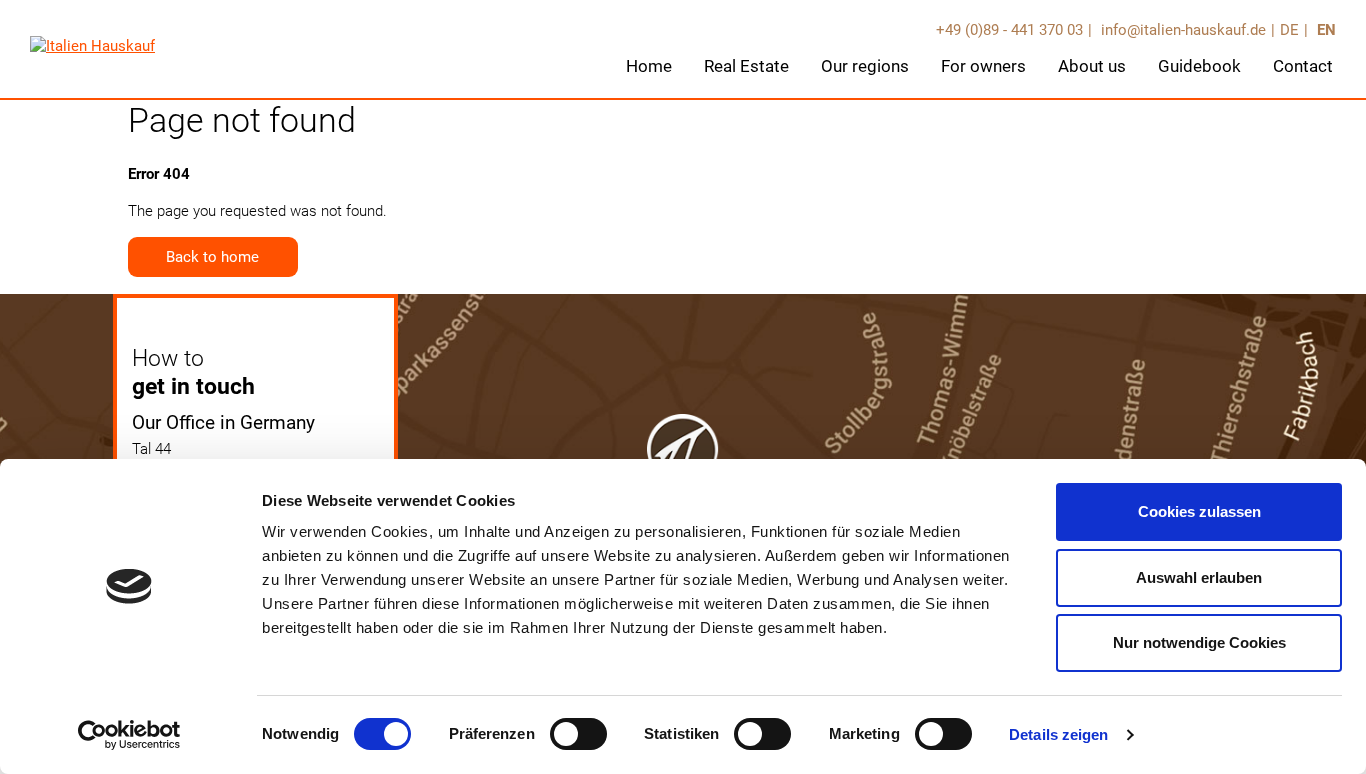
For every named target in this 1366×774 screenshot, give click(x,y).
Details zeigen (1058, 734)
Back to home (212, 257)
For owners (983, 66)
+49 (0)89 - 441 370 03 (1009, 30)
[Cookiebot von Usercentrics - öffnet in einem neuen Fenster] (129, 735)
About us (1092, 66)
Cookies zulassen (1199, 511)
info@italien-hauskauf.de (1181, 30)
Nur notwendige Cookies (1199, 642)
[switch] (578, 734)
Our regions (865, 66)
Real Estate (746, 66)
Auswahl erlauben (1199, 577)
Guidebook (1199, 66)
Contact (1303, 66)
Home (649, 66)
